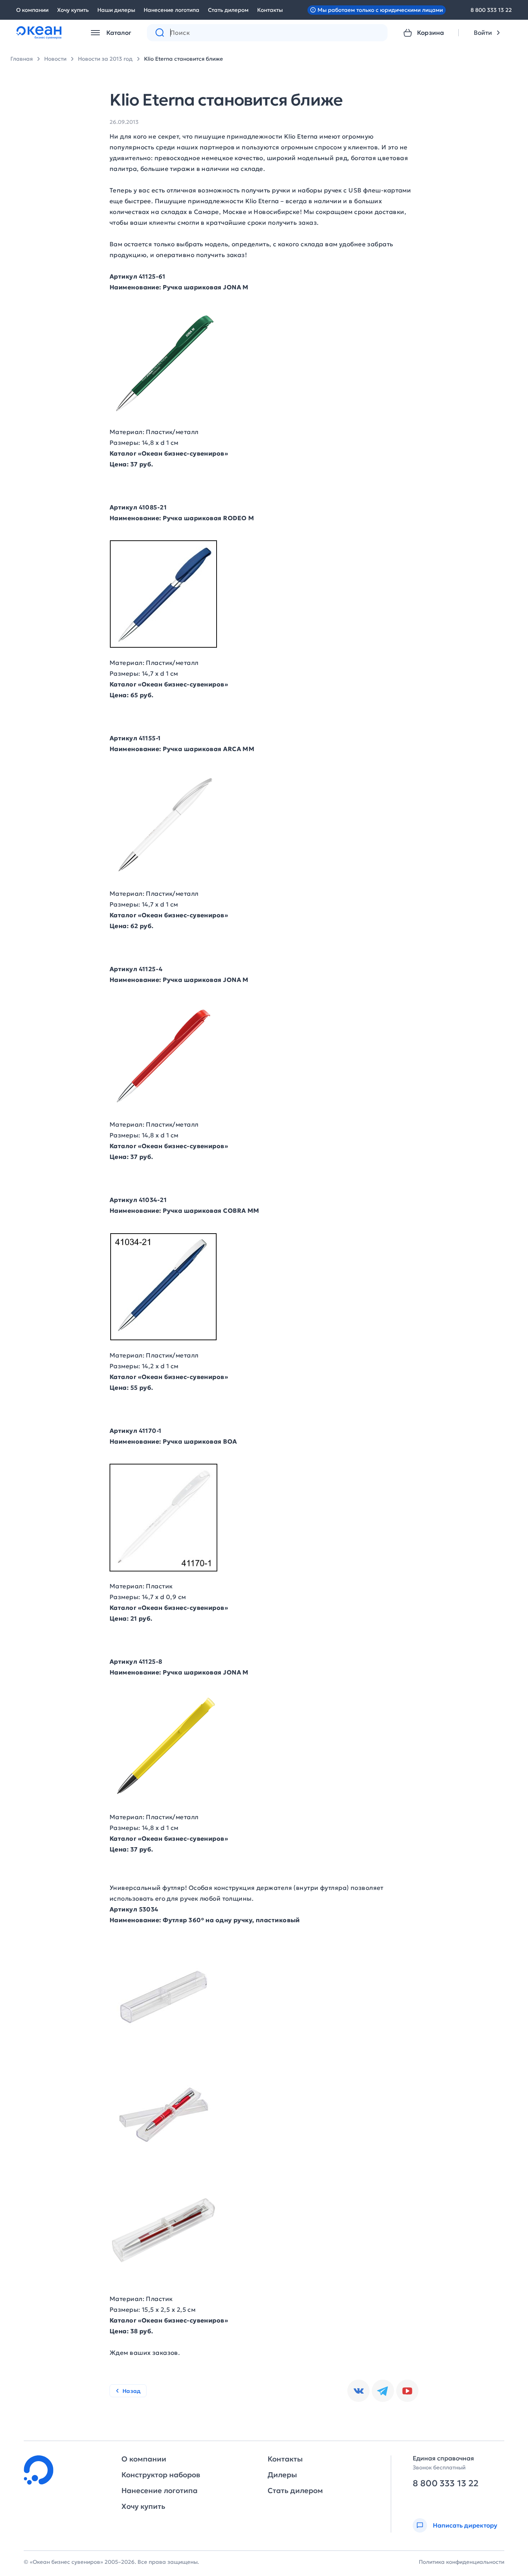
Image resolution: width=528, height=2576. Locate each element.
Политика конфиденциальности (462, 2562)
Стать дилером (228, 10)
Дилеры (282, 2475)
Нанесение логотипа (172, 10)
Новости (55, 59)
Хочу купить (73, 10)
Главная (22, 59)
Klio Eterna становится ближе (184, 59)
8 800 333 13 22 (491, 10)
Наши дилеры (116, 10)
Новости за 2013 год (105, 59)
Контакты (270, 10)
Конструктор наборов (161, 2475)
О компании (32, 10)
